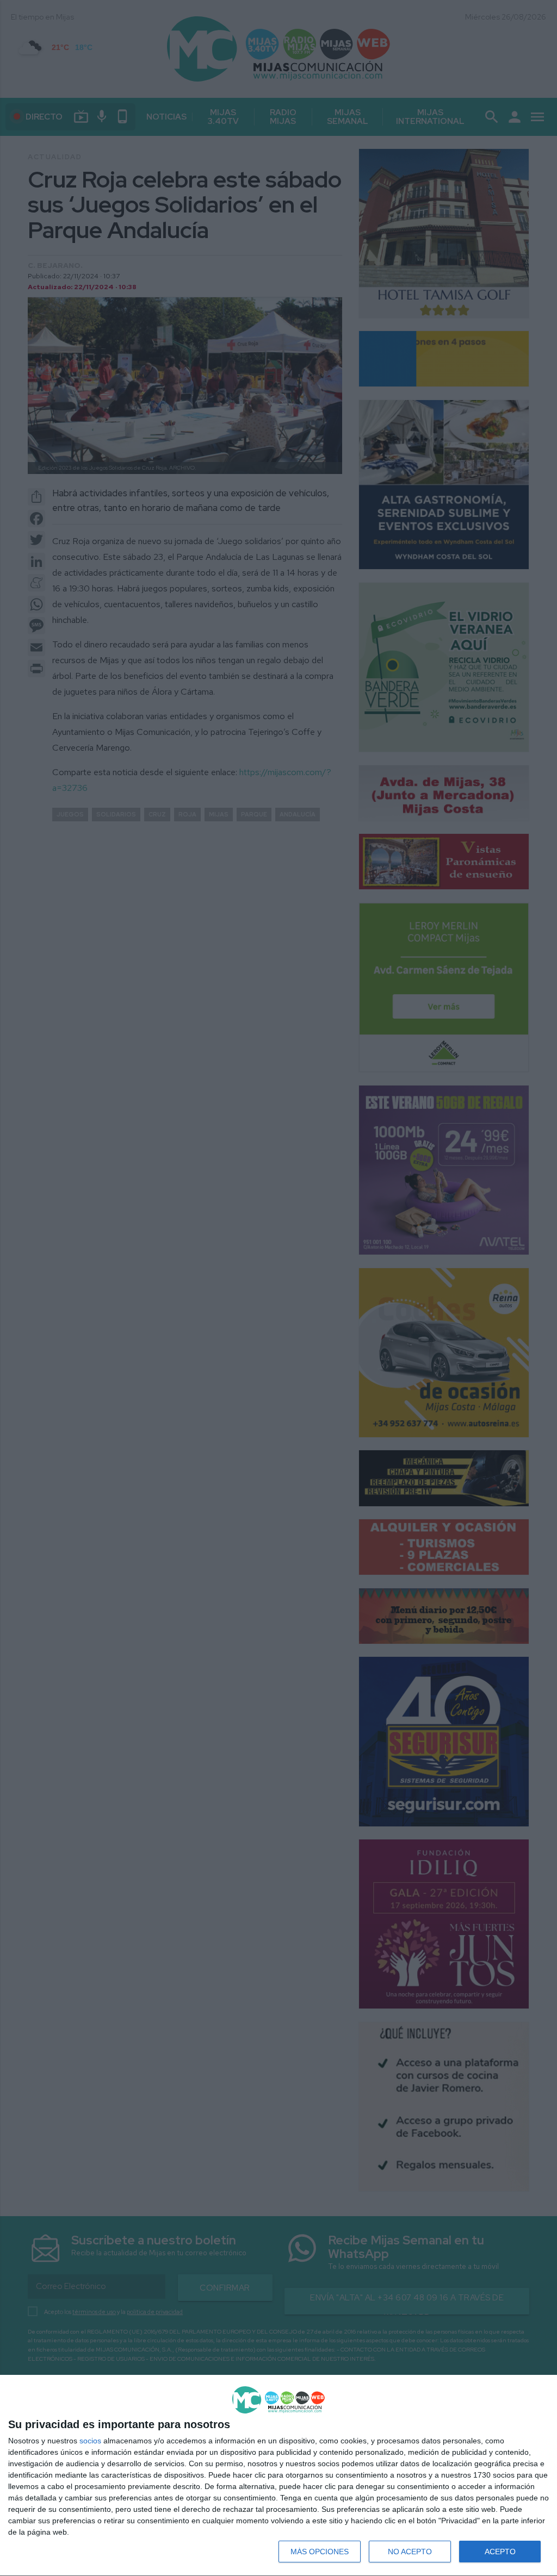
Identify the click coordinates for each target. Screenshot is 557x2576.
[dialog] (278, 2476)
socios (90, 2441)
